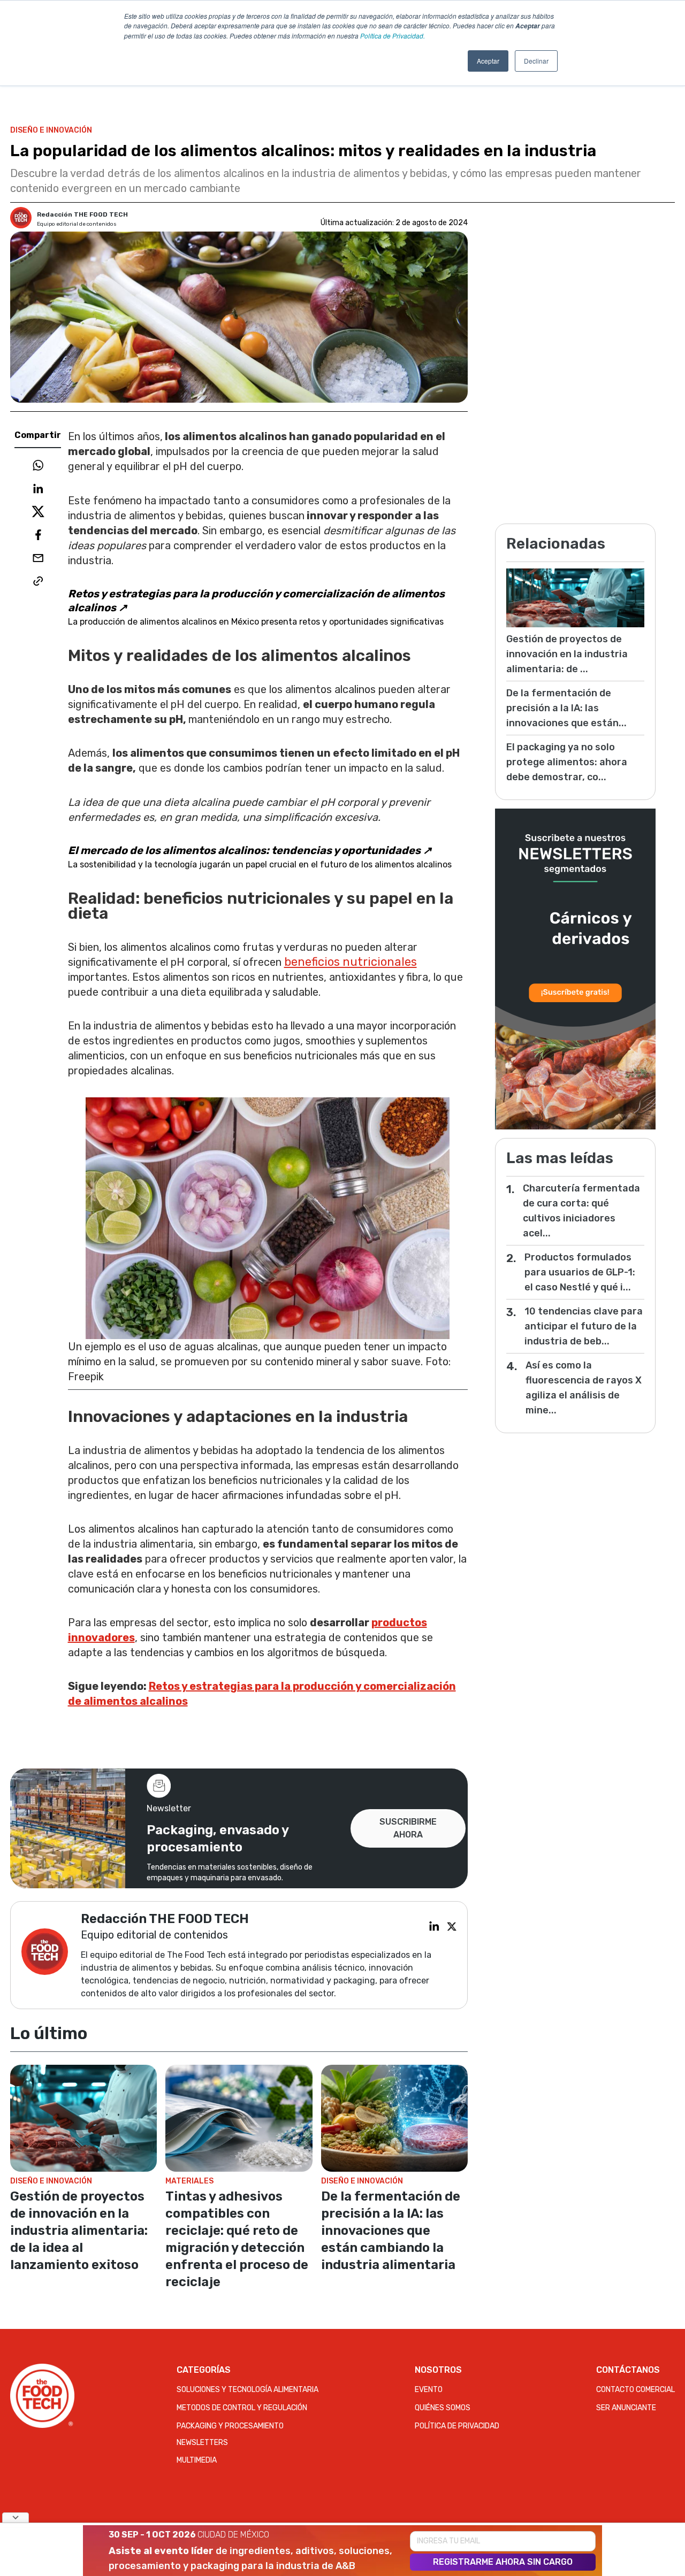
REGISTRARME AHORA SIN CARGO (503, 2562)
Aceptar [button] (488, 61)
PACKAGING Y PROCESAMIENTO (230, 2426)
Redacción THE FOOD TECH (82, 214)
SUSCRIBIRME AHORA (408, 1828)
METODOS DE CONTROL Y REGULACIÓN (242, 2408)
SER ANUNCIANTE (626, 2408)
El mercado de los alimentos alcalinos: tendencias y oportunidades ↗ (250, 850)
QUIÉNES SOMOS (443, 2408)
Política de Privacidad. (393, 36)
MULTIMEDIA (197, 2460)
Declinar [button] (536, 61)
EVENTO (429, 2390)
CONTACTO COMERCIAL (635, 2390)
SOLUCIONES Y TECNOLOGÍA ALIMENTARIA (248, 2390)
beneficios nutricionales (351, 962)
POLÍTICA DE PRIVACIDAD (457, 2426)
